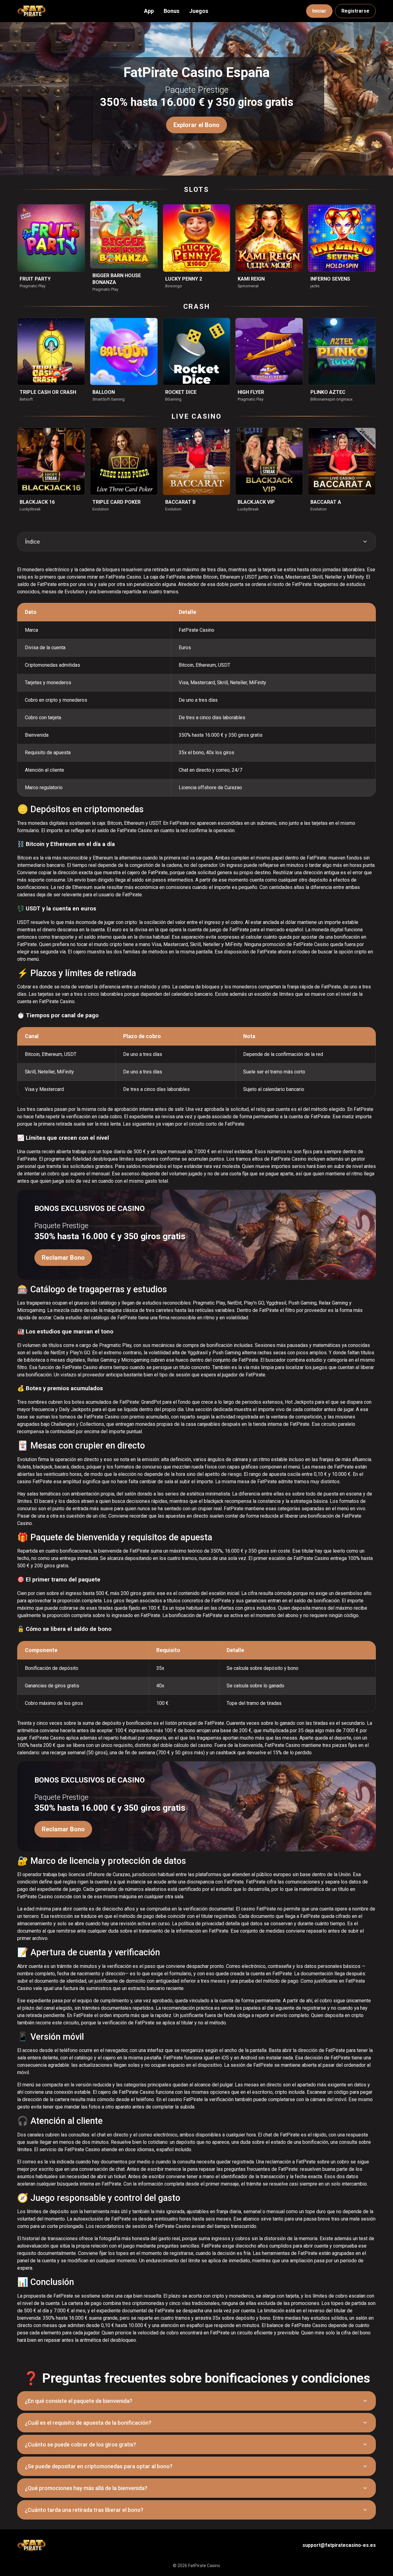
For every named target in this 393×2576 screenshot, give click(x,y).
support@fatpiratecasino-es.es (339, 2545)
